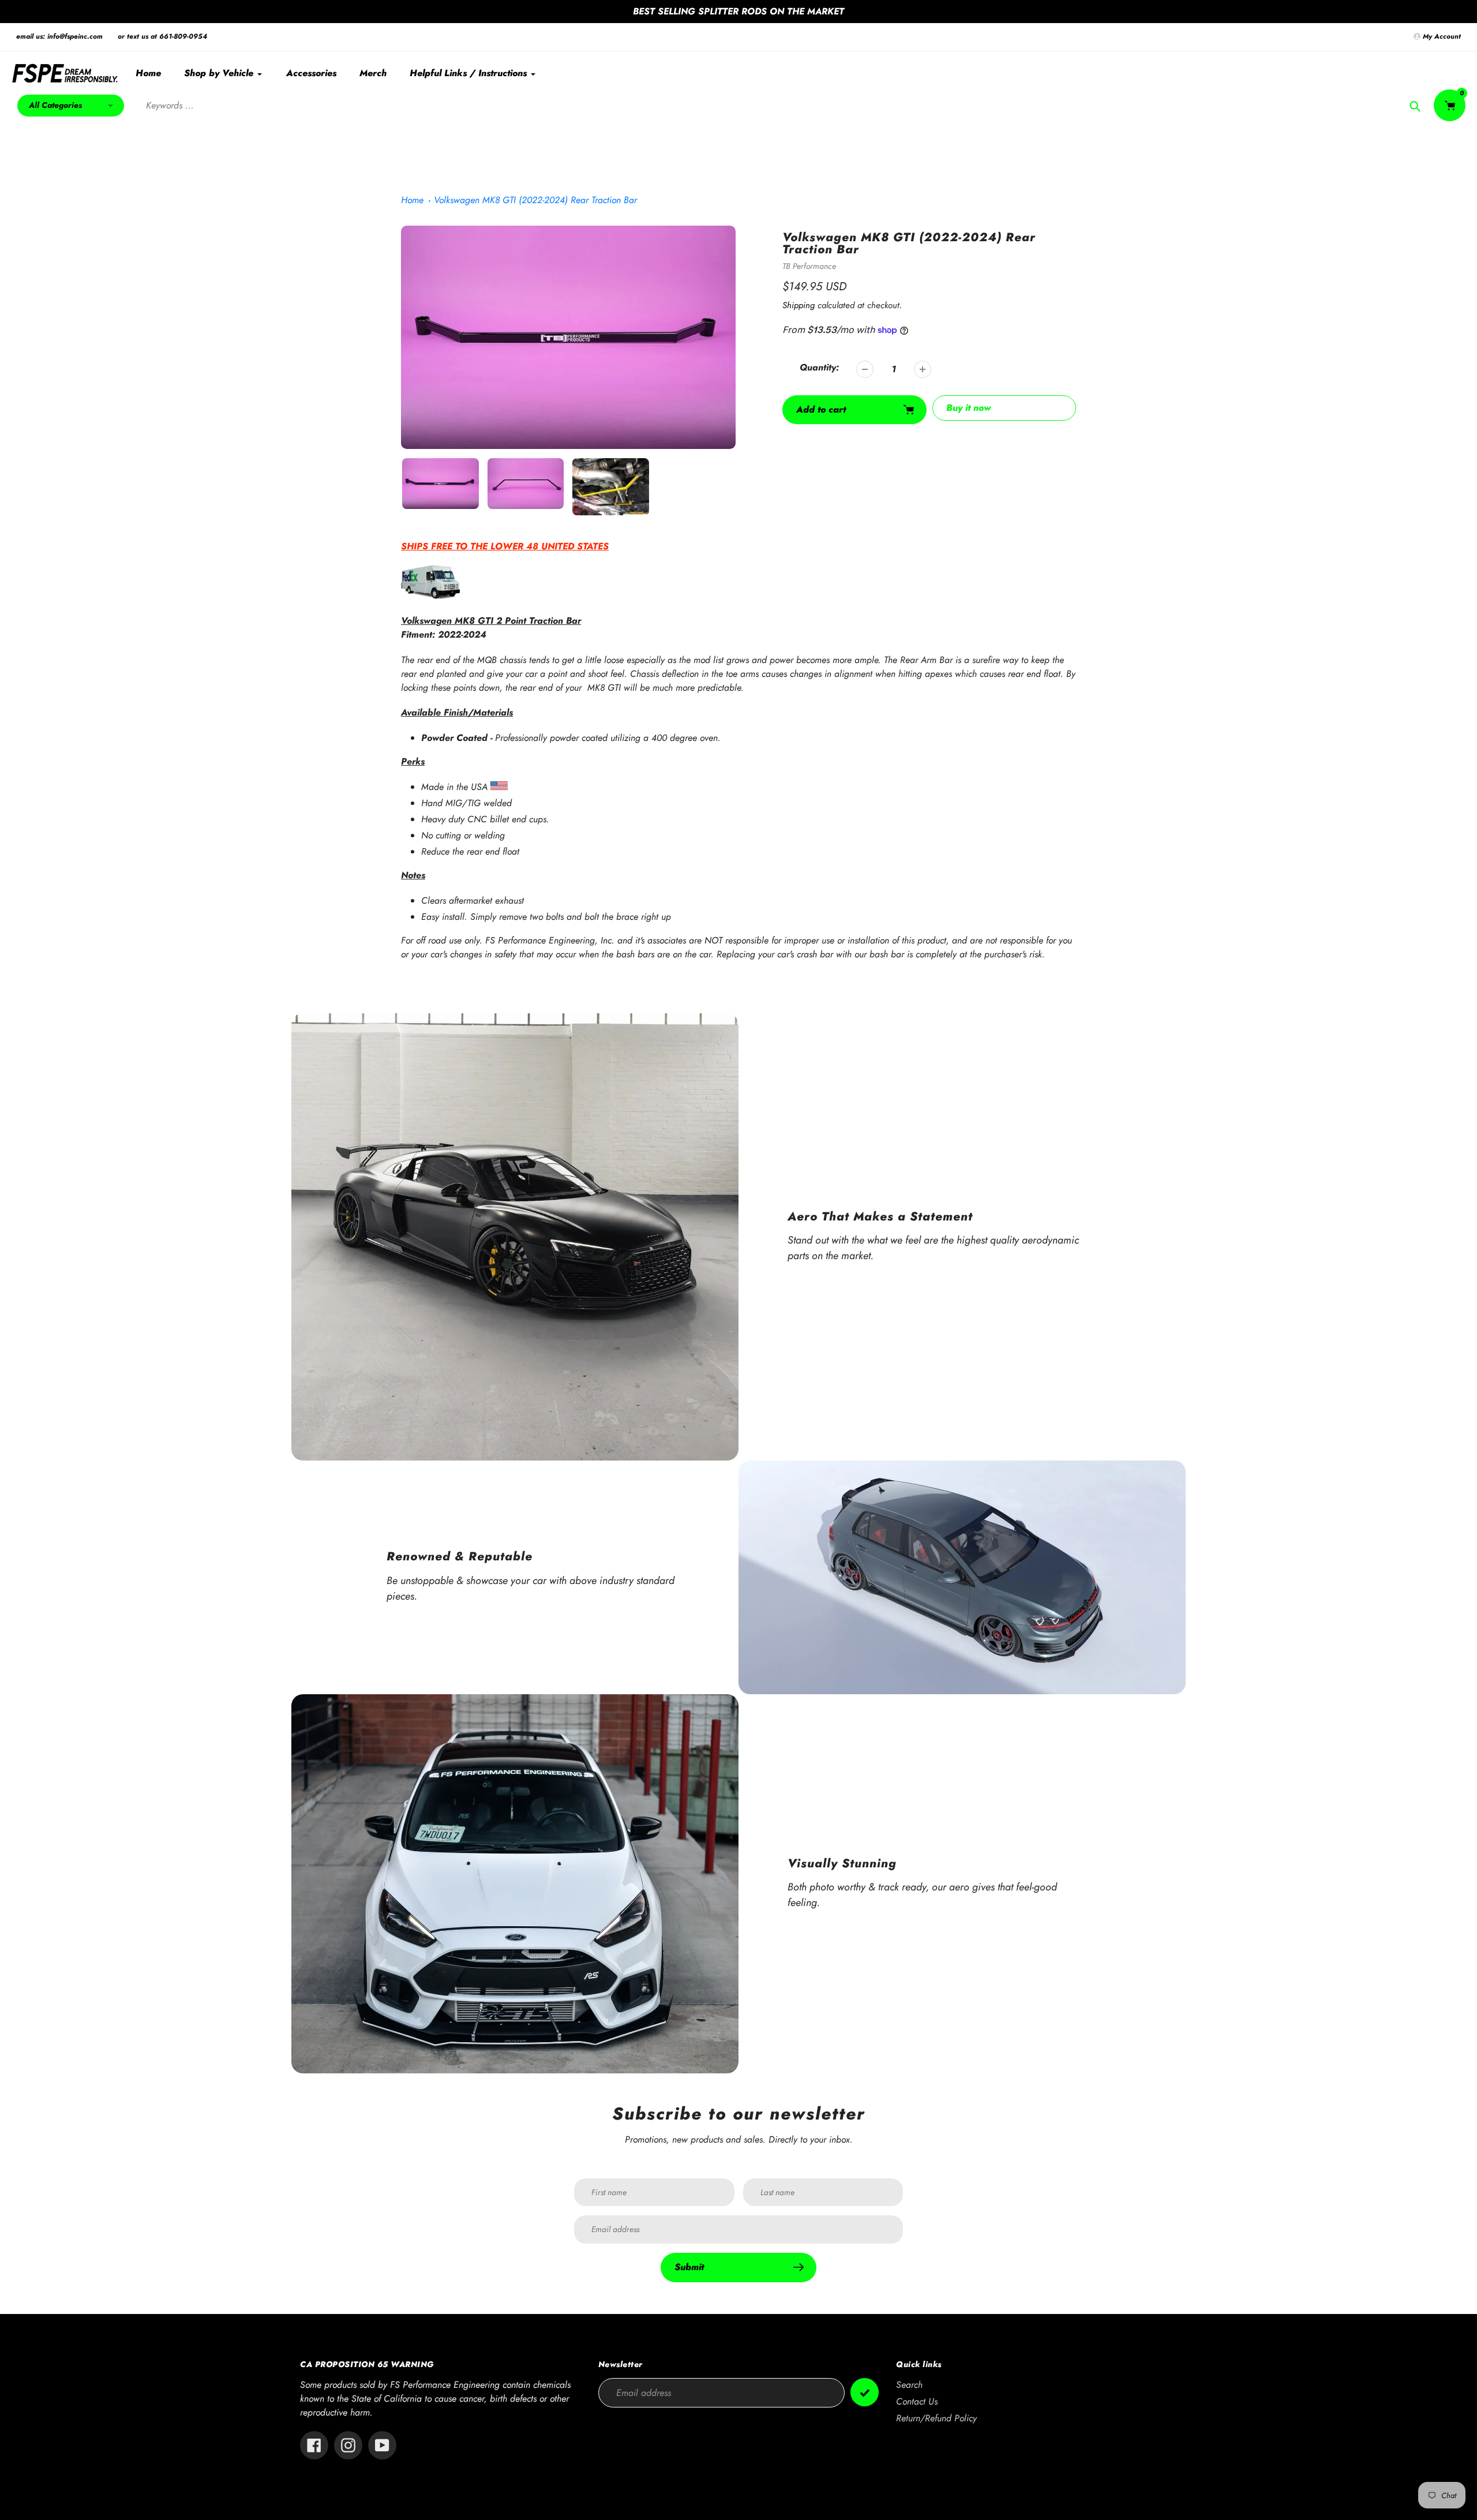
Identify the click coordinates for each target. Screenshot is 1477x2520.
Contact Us (917, 2401)
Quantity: (819, 367)
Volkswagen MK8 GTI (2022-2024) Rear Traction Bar (535, 200)
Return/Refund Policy (936, 2418)
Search (909, 2385)
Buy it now (968, 408)
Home (412, 200)
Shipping (799, 305)
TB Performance (809, 266)
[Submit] (865, 2392)
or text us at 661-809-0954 (162, 36)
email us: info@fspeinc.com (59, 36)
